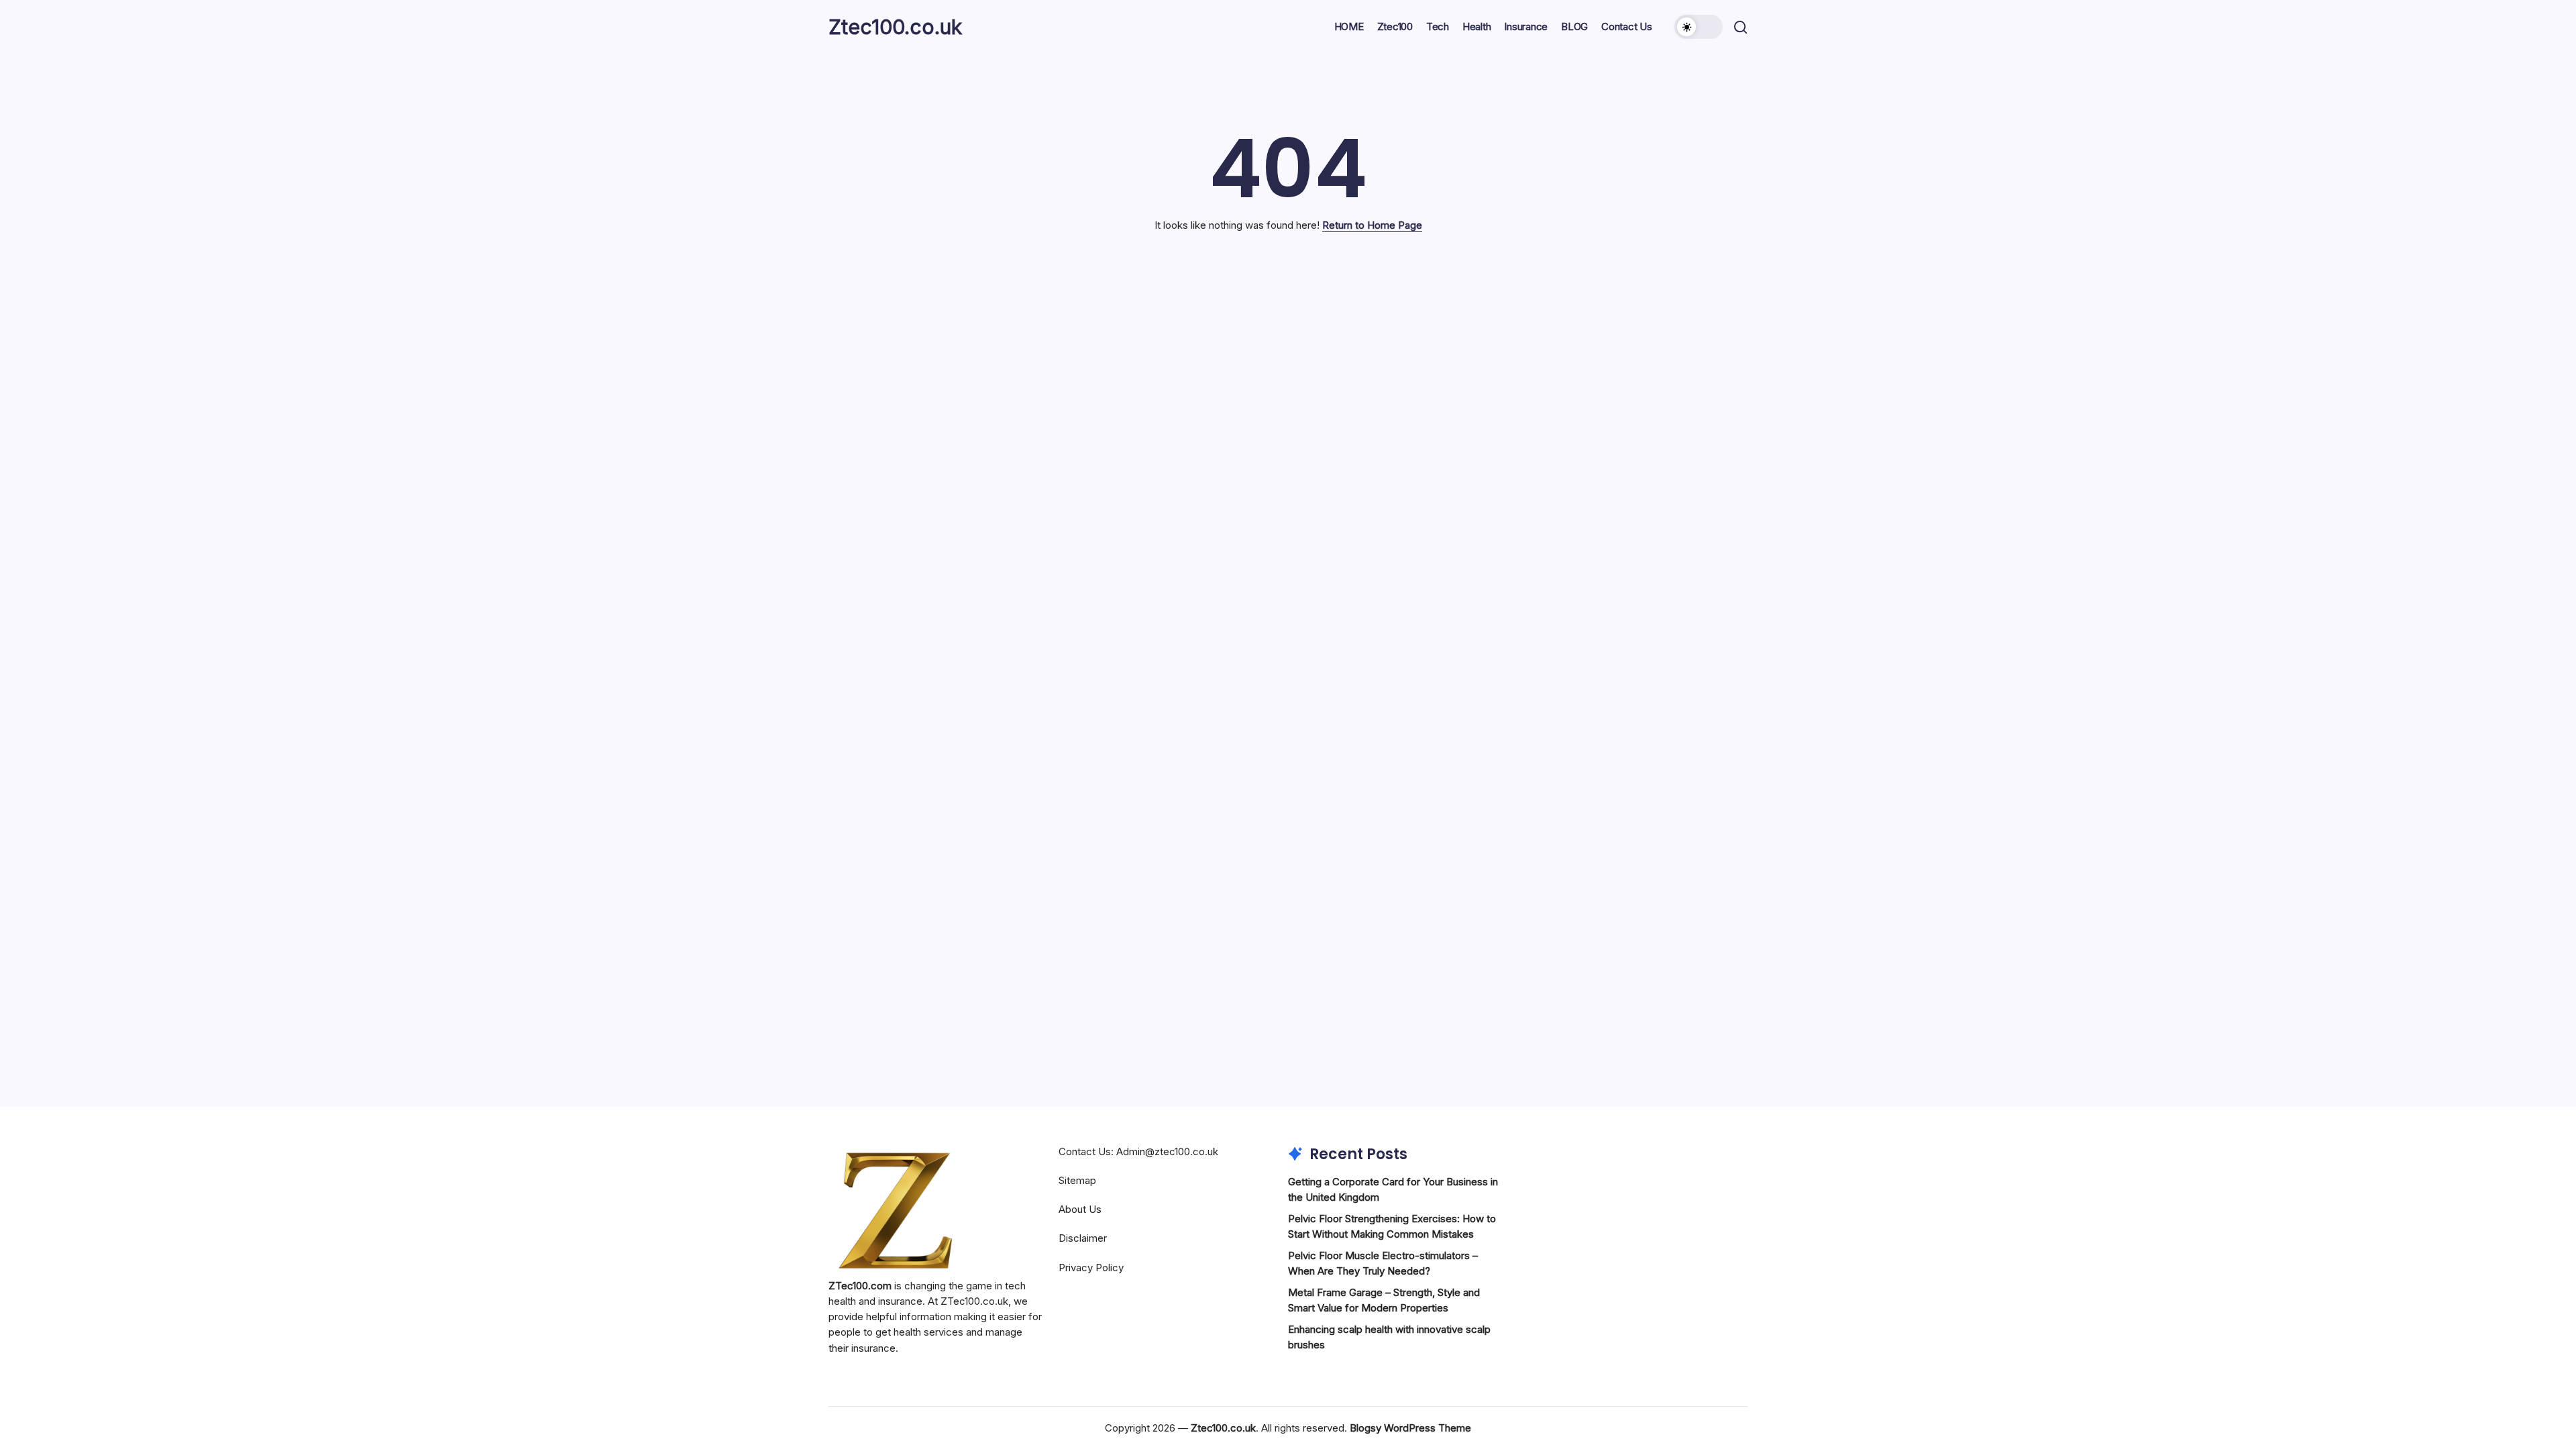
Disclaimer (1083, 1238)
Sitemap (1077, 1180)
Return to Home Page (1372, 225)
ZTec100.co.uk (974, 1301)
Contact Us (1085, 1151)
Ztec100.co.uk (895, 27)
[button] (1699, 27)
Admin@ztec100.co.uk (1167, 1151)
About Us (1080, 1209)
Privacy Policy (1091, 1268)
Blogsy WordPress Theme (1410, 1428)
